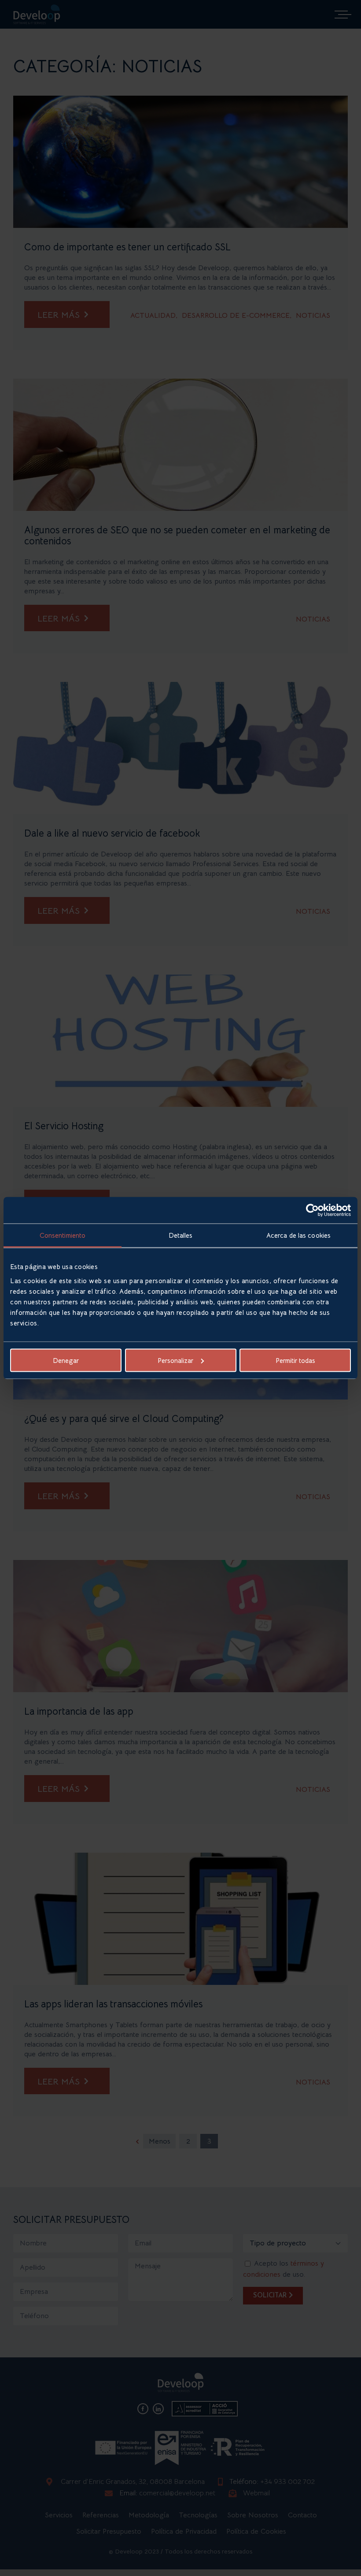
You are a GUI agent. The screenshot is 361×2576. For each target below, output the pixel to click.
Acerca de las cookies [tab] (298, 1235)
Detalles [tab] (181, 1235)
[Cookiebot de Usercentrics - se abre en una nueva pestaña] (312, 1210)
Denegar (66, 1360)
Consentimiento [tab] (63, 1235)
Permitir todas (295, 1360)
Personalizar (175, 1360)
